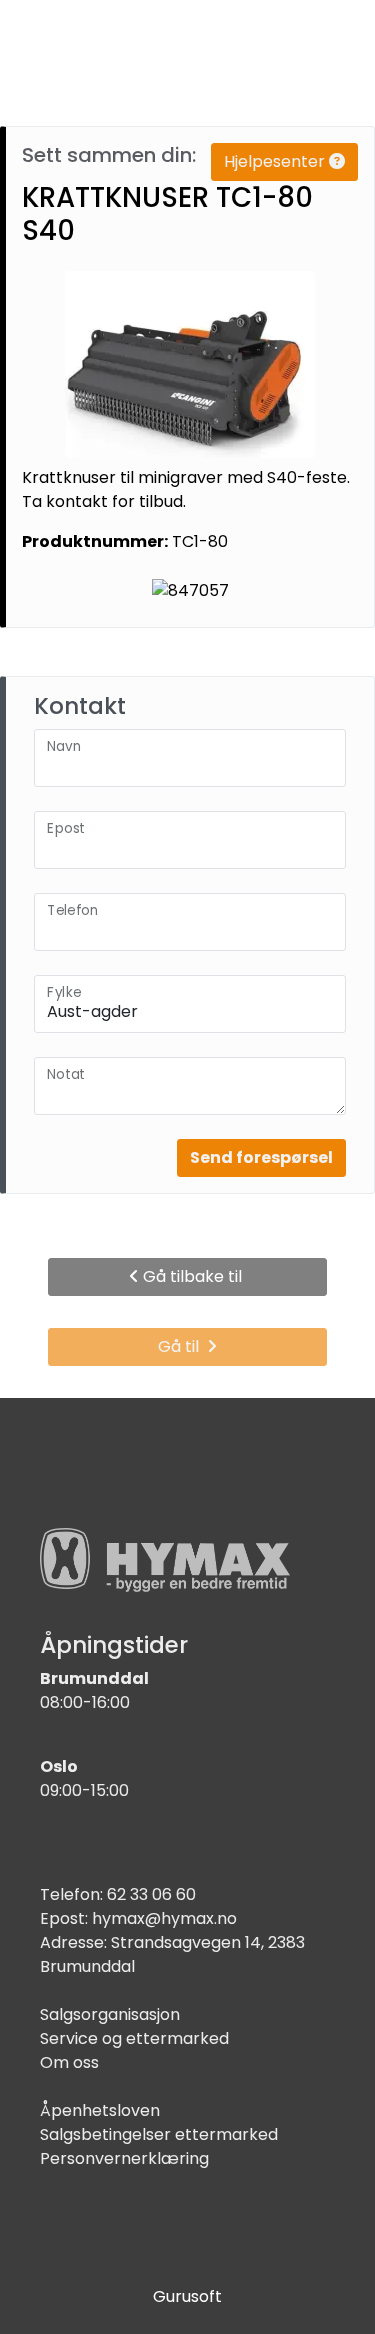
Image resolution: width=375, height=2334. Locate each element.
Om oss (69, 2062)
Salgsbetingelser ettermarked (159, 2134)
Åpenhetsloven (100, 2110)
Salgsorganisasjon (110, 2014)
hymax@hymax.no (164, 1918)
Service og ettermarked (134, 2038)
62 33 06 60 (151, 1894)
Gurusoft (187, 2296)
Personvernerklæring (124, 2158)
